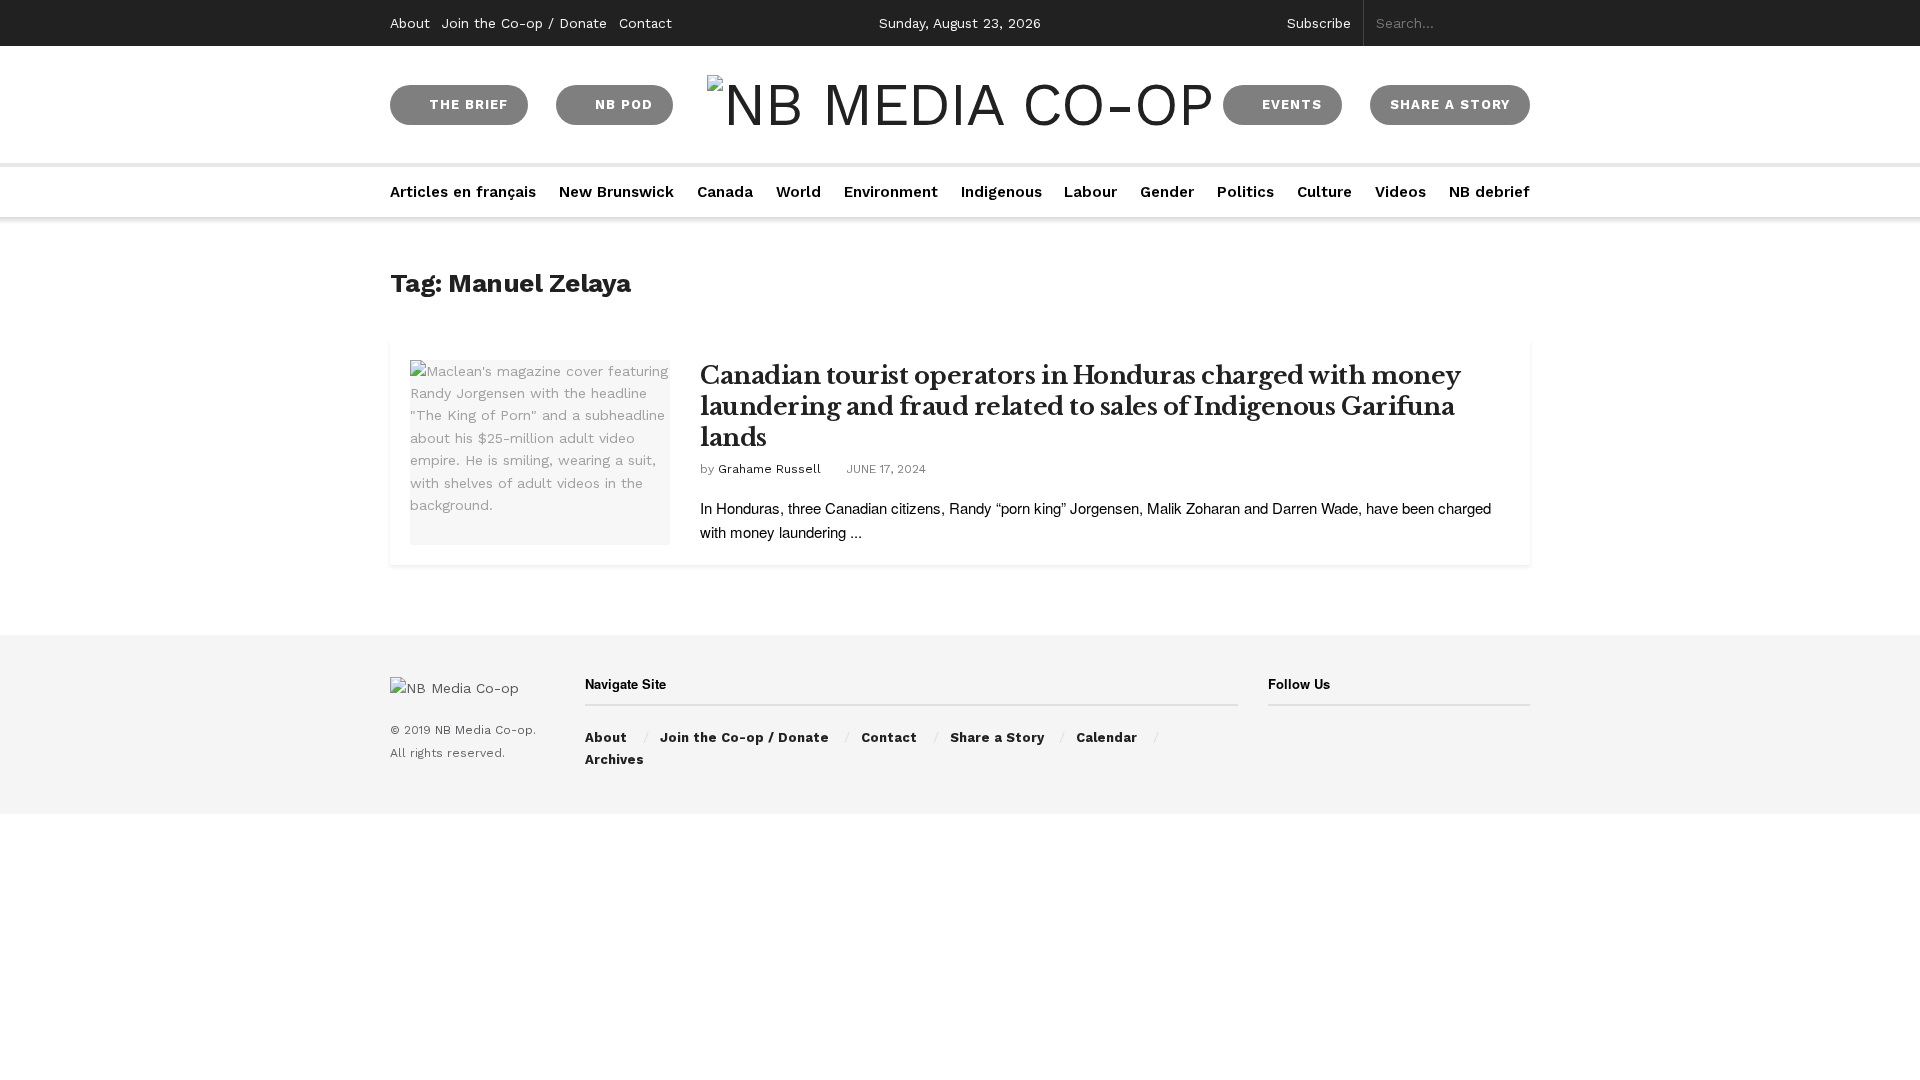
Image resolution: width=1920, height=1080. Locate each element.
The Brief (466, 104)
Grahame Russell (769, 469)
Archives (614, 759)
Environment (891, 192)
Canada (725, 192)
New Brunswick (616, 192)
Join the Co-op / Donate (524, 23)
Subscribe (1319, 23)
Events (1289, 104)
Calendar (1106, 737)
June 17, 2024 (884, 469)
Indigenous (1001, 192)
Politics (1245, 192)
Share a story (1450, 104)
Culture (1324, 192)
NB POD (621, 104)
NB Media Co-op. (485, 730)
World (798, 192)
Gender (1167, 192)
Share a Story (997, 737)
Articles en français (463, 192)
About (410, 23)
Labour (1090, 192)
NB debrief (1489, 192)
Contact (645, 23)
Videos (1400, 192)
